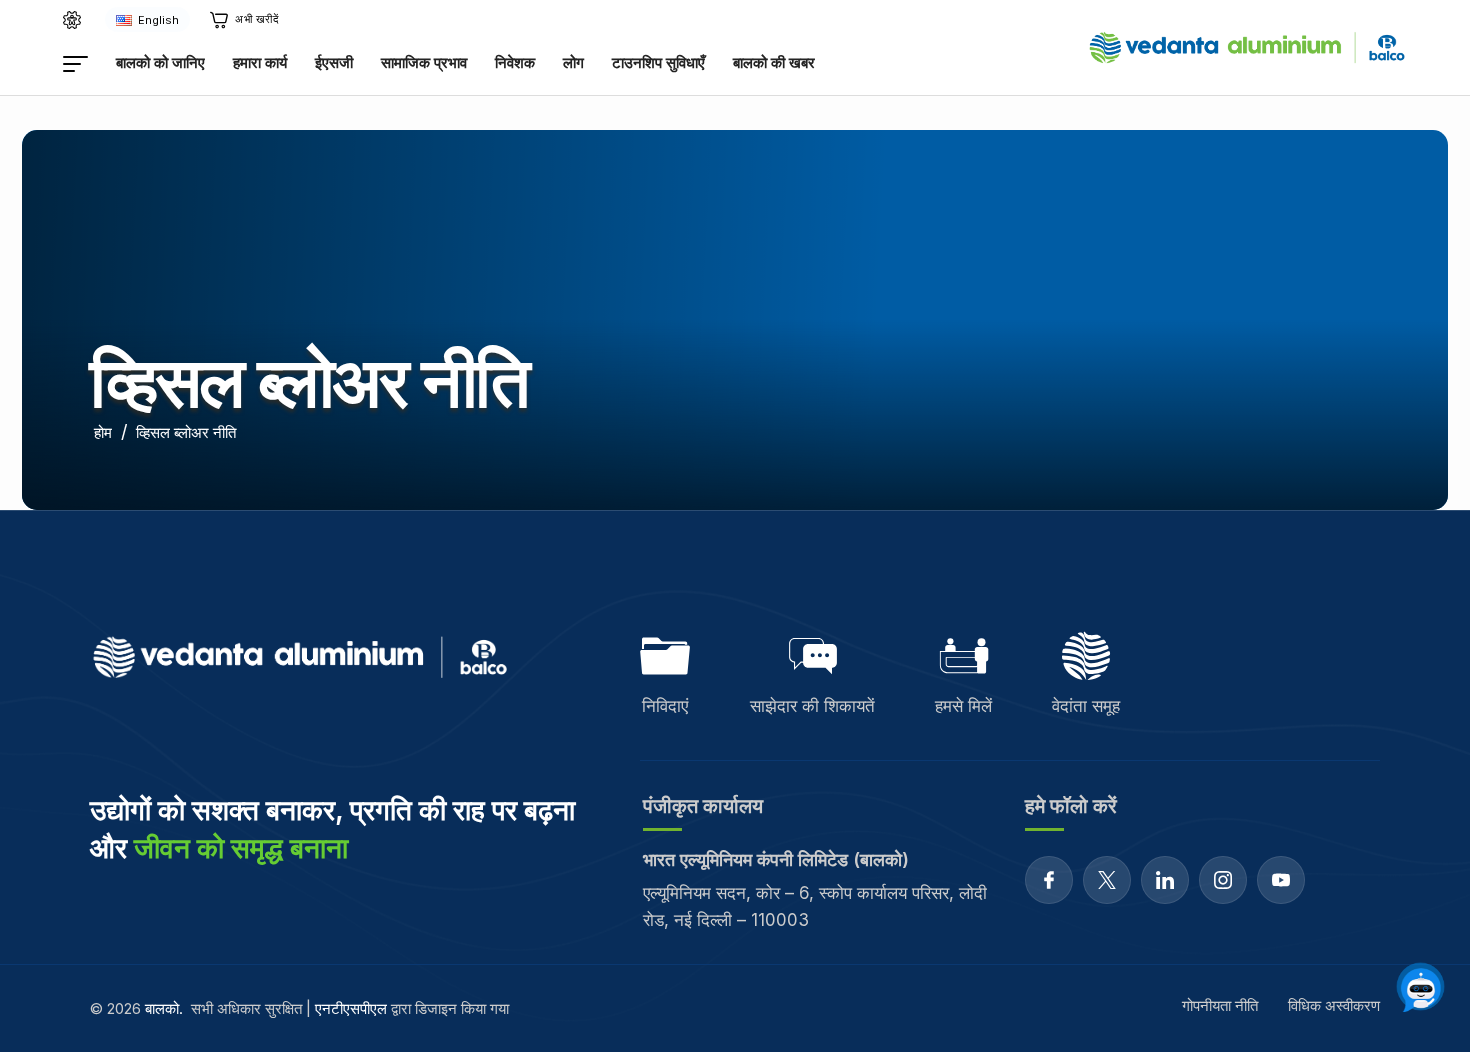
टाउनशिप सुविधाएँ (658, 62)
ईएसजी (334, 62)
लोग (573, 62)
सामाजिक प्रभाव (424, 62)
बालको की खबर (774, 62)
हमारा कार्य (260, 62)
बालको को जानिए (160, 62)
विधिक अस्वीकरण (1334, 1005)
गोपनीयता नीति (1220, 1005)
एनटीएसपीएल (351, 1008)
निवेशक (515, 62)
